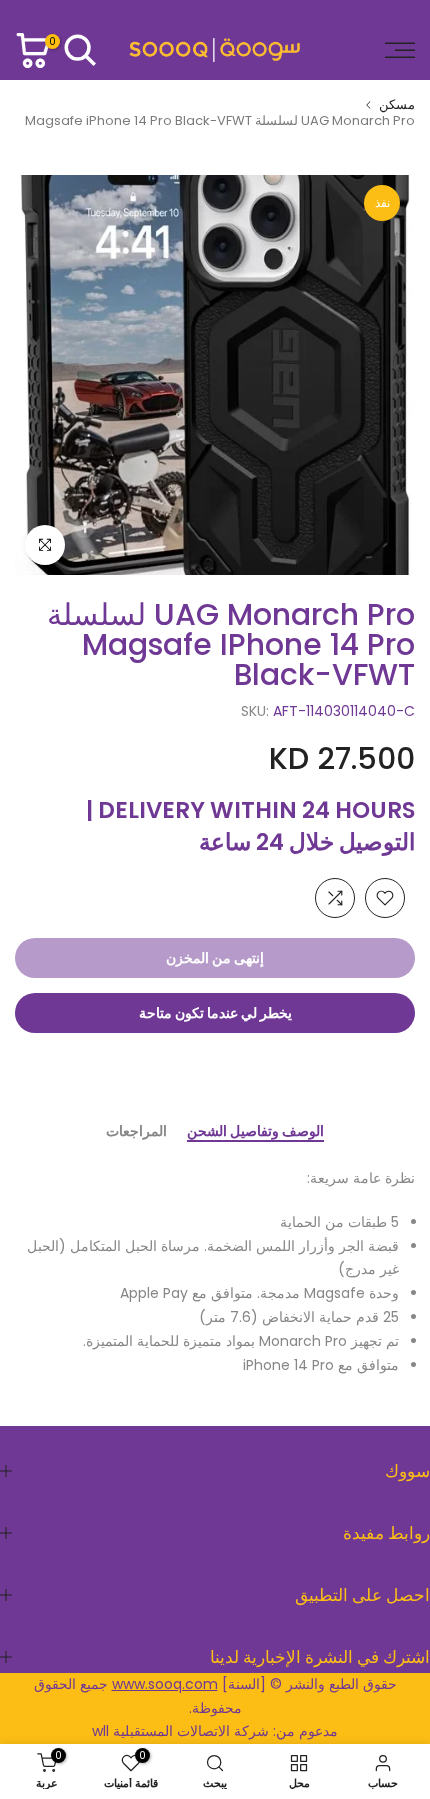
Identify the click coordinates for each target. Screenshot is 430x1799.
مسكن (397, 104)
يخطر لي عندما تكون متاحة (215, 1013)
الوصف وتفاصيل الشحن (255, 1132)
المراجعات (136, 1132)
